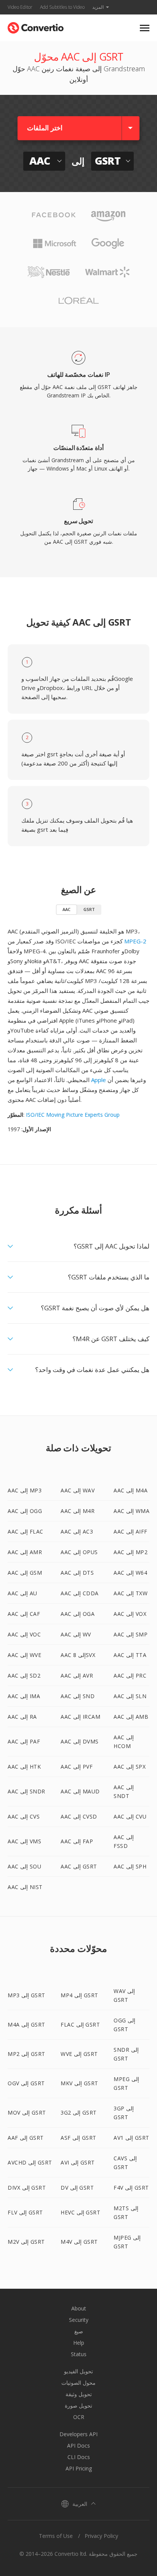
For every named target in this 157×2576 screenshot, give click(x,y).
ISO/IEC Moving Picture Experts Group (73, 1115)
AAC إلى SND (78, 1696)
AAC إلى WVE (24, 1655)
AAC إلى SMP (131, 1634)
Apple (99, 1080)
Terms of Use (56, 2536)
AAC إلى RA (22, 1717)
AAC (66, 909)
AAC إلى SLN (130, 1696)
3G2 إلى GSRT (79, 2113)
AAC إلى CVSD (79, 1816)
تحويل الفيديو (78, 2371)
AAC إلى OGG (25, 1511)
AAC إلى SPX (130, 1767)
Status (79, 2354)
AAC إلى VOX (130, 1614)
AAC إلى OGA (78, 1614)
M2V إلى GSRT (26, 2242)
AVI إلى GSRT (78, 2162)
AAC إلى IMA (24, 1696)
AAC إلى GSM (25, 1573)
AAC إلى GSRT (79, 1866)
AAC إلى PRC (130, 1675)
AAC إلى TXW (131, 1593)
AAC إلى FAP (77, 1841)
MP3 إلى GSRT (26, 1995)
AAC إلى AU (22, 1593)
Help (79, 2343)
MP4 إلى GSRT (79, 1995)
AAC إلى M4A (131, 1490)
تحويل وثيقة (79, 2394)
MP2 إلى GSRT (26, 2054)
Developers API (78, 2434)
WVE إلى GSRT (79, 2054)
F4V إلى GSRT (131, 2188)
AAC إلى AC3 (77, 1531)
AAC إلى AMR (25, 1552)
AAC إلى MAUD (80, 1791)
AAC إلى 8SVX (78, 1655)
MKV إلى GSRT (79, 2083)
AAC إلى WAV (78, 1490)
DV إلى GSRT (77, 2188)
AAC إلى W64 (130, 1573)
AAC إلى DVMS (80, 1741)
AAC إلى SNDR (26, 1791)
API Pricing (79, 2468)
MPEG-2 (135, 941)
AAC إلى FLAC (26, 1531)
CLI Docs (79, 2457)
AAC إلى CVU (130, 1816)
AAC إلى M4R (78, 1511)
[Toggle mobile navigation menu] (145, 28)
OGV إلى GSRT (26, 2083)
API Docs (78, 2446)
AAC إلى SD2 (24, 1675)
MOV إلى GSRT (27, 2113)
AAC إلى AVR (77, 1675)
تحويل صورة (78, 2405)
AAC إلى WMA (131, 1511)
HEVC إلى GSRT (80, 2212)
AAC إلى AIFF (131, 1531)
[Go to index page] (36, 26)
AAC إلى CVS (24, 1816)
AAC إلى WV (76, 1634)
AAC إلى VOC (24, 1634)
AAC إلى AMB (131, 1717)
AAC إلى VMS (24, 1841)
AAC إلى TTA (130, 1655)
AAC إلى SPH (130, 1866)
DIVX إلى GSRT (27, 2188)
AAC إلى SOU (24, 1866)
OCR (79, 2417)
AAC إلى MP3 (25, 1490)
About (79, 2308)
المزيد (98, 7)
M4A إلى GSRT (26, 2024)
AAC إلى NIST (25, 1887)
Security (79, 2320)
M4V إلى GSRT (79, 2242)
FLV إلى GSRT (25, 2212)
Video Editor (20, 7)
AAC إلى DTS (77, 1573)
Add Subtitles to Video (62, 7)
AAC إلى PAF (24, 1741)
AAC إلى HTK (24, 1767)
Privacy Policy (101, 2536)
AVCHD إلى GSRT (30, 2162)
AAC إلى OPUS (79, 1552)
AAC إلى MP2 (131, 1552)
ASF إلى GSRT (78, 2138)
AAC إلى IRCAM (80, 1717)
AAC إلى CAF (24, 1614)
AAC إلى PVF (77, 1767)
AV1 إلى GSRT (131, 2138)
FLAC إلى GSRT (80, 2024)
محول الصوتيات (78, 2383)
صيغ (79, 2331)
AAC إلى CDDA (80, 1593)
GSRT (89, 909)
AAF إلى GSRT (26, 2138)
